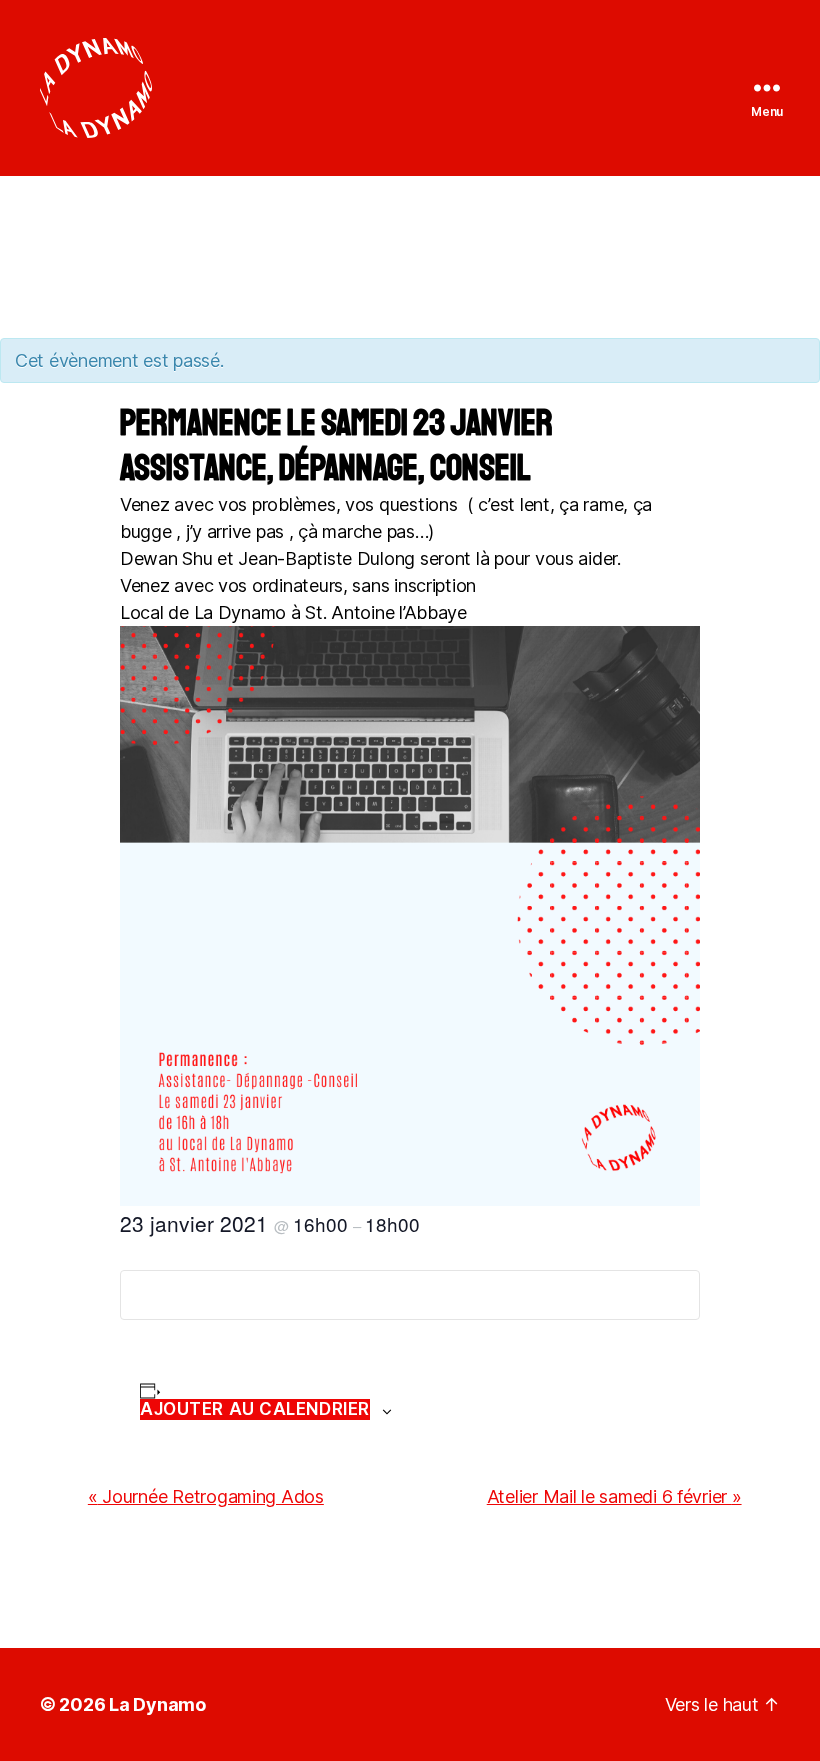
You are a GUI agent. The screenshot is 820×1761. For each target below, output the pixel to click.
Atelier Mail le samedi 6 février (614, 1496)
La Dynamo (157, 1704)
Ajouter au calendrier (255, 1409)
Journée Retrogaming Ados (206, 1496)
